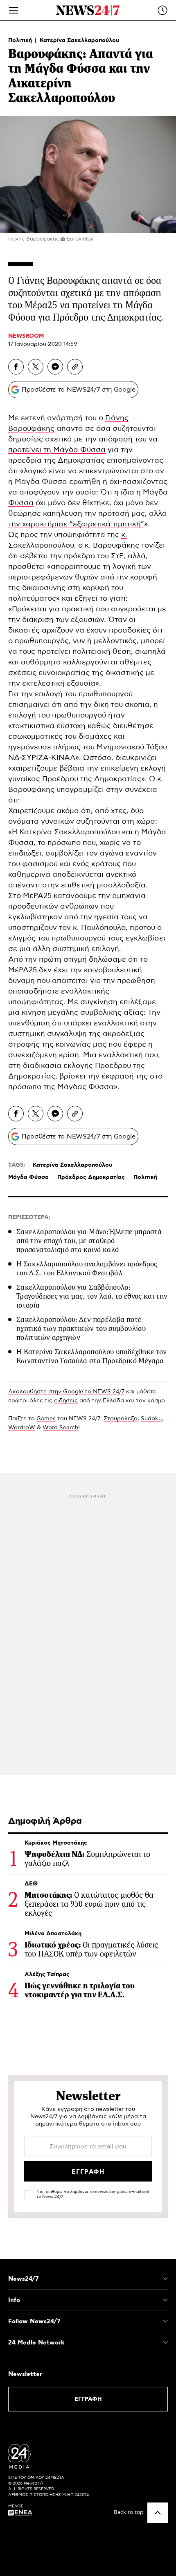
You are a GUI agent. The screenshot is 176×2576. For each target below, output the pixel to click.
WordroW (22, 1428)
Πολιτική (21, 40)
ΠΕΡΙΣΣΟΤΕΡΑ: (29, 1217)
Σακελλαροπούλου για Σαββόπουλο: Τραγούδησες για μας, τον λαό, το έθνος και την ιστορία (92, 1296)
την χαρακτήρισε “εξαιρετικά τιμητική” (76, 524)
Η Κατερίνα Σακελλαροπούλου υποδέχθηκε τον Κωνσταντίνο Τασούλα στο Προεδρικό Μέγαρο (92, 1356)
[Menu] (14, 10)
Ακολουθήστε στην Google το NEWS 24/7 (66, 1392)
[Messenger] (55, 367)
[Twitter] (36, 367)
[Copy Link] (75, 367)
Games (46, 1419)
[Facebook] (16, 367)
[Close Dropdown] (165, 2279)
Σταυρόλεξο (121, 1419)
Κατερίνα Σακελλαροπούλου (79, 40)
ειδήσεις (66, 1401)
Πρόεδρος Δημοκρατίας (91, 1177)
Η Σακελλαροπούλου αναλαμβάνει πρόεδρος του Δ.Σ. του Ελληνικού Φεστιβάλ (87, 1268)
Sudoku (151, 1419)
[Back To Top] (158, 2513)
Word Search (60, 1428)
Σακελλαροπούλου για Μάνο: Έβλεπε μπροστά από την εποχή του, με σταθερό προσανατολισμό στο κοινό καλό (89, 1241)
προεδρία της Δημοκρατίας (56, 461)
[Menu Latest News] (162, 10)
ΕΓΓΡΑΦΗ (88, 2399)
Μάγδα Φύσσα (28, 1177)
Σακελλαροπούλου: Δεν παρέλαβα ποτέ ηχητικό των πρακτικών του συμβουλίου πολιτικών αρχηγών (81, 1328)
